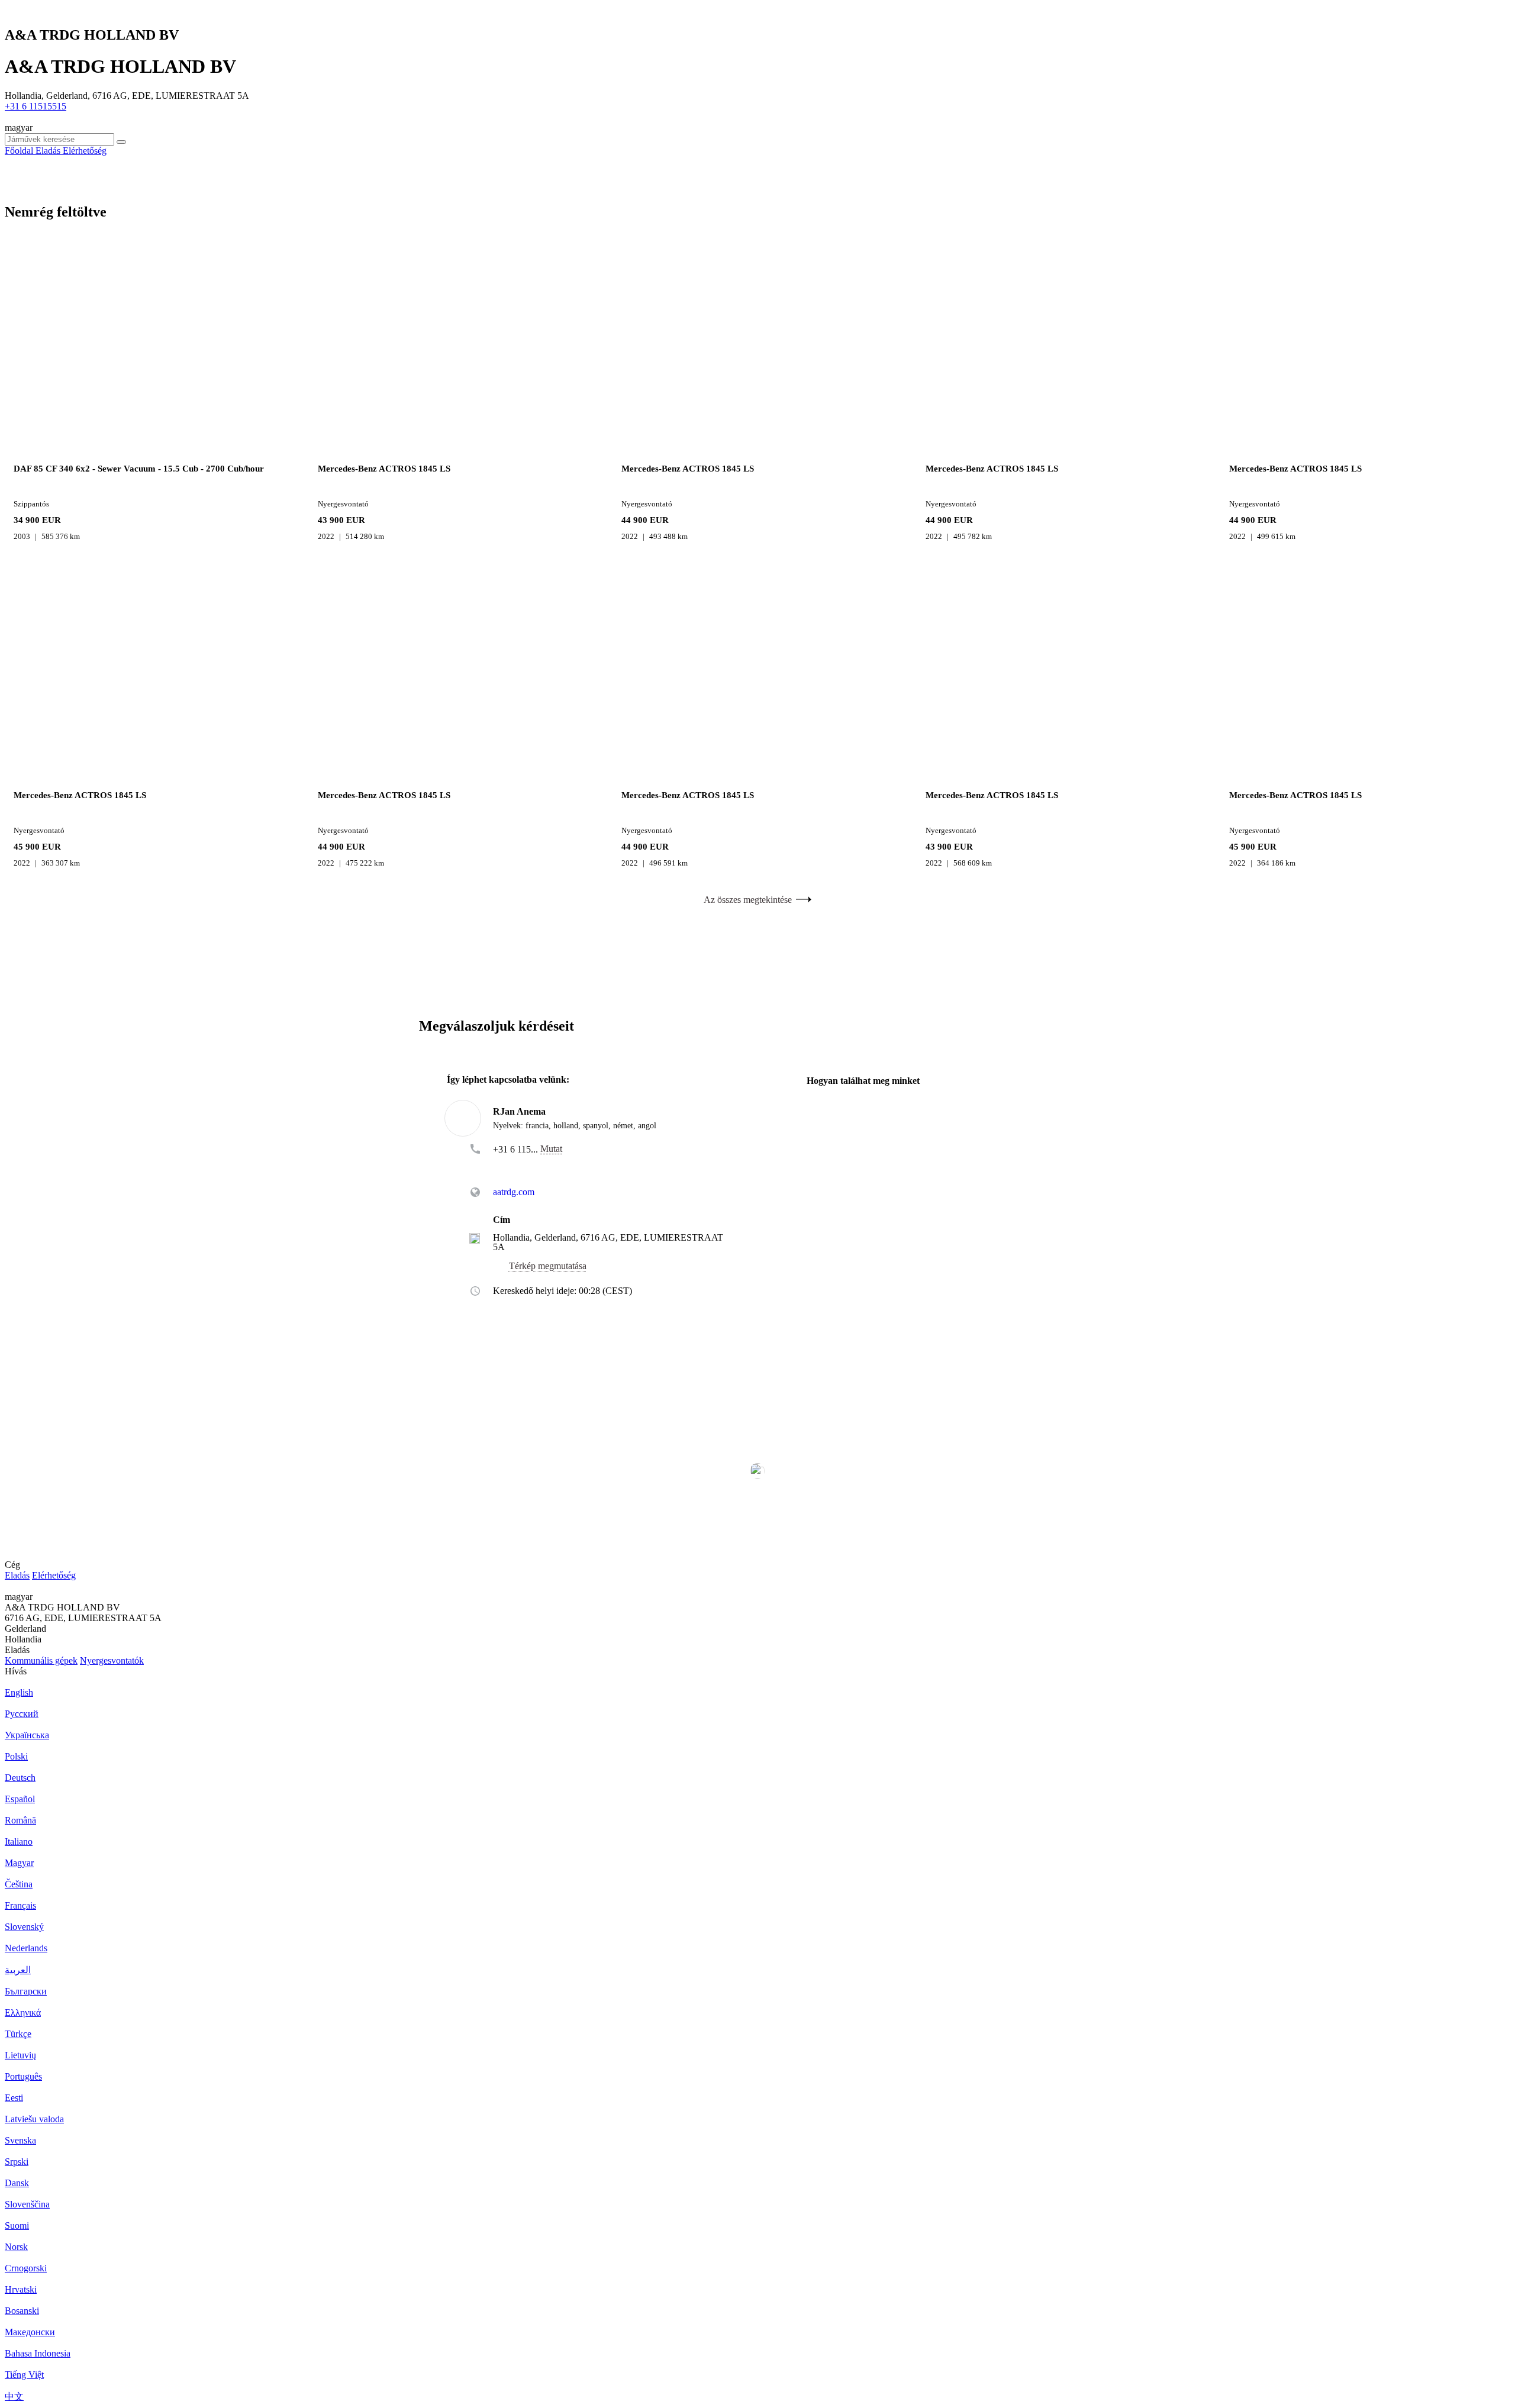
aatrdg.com (514, 1192)
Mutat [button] (551, 1149)
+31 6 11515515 (36, 106)
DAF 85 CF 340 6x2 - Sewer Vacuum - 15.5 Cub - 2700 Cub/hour (139, 469)
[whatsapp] (517, 1166)
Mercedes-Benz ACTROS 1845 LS (384, 469)
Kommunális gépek (41, 1660)
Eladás (17, 1575)
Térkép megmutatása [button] (548, 1266)
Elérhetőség (54, 1575)
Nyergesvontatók (112, 1660)
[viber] (554, 1166)
